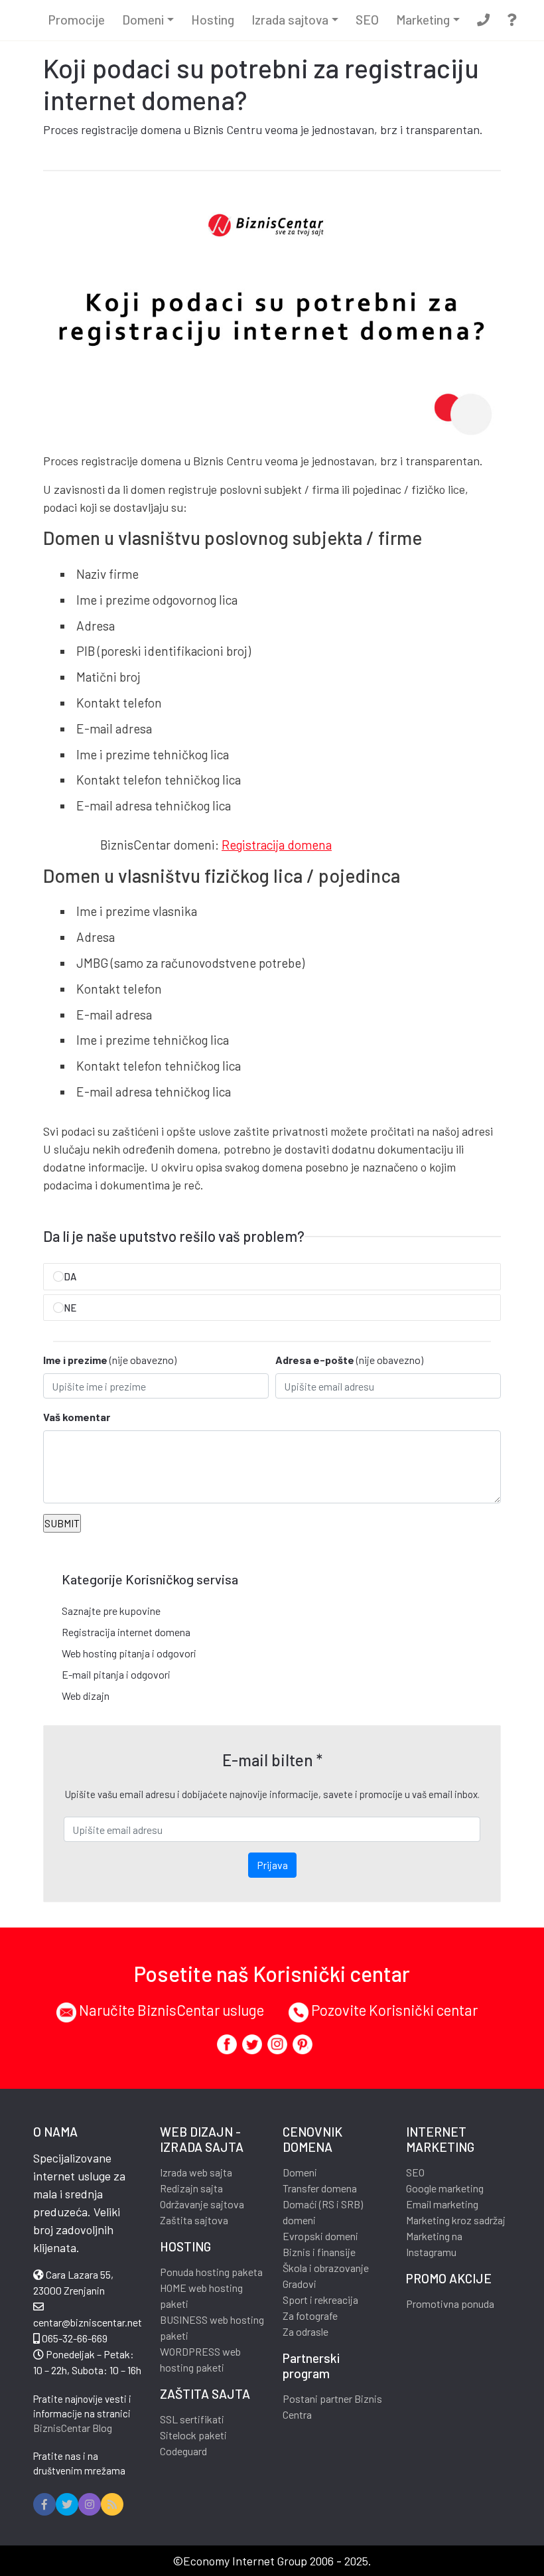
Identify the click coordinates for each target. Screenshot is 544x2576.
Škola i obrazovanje (326, 2268)
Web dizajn (86, 1696)
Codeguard (183, 2451)
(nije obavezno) (110, 1360)
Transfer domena (320, 2188)
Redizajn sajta (191, 2188)
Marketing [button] (423, 20)
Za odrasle (306, 2331)
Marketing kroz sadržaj (456, 2220)
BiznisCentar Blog (73, 2428)
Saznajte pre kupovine (111, 1611)
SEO (367, 20)
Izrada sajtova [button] (290, 20)
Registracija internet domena (126, 1632)
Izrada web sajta (196, 2172)
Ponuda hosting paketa (211, 2272)
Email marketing (442, 2204)
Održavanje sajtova (202, 2204)
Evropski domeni (320, 2236)
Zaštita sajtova (194, 2220)
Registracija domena (277, 845)
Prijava (272, 1865)
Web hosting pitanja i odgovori (129, 1653)
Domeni (300, 2172)
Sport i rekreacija (320, 2300)
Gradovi (300, 2284)
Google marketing (445, 2188)
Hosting (213, 20)
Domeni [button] (143, 20)
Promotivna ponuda (450, 2304)
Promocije (77, 20)
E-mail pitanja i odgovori (116, 1674)
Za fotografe (310, 2315)
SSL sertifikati (192, 2419)
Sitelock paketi (193, 2435)
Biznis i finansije (319, 2252)
